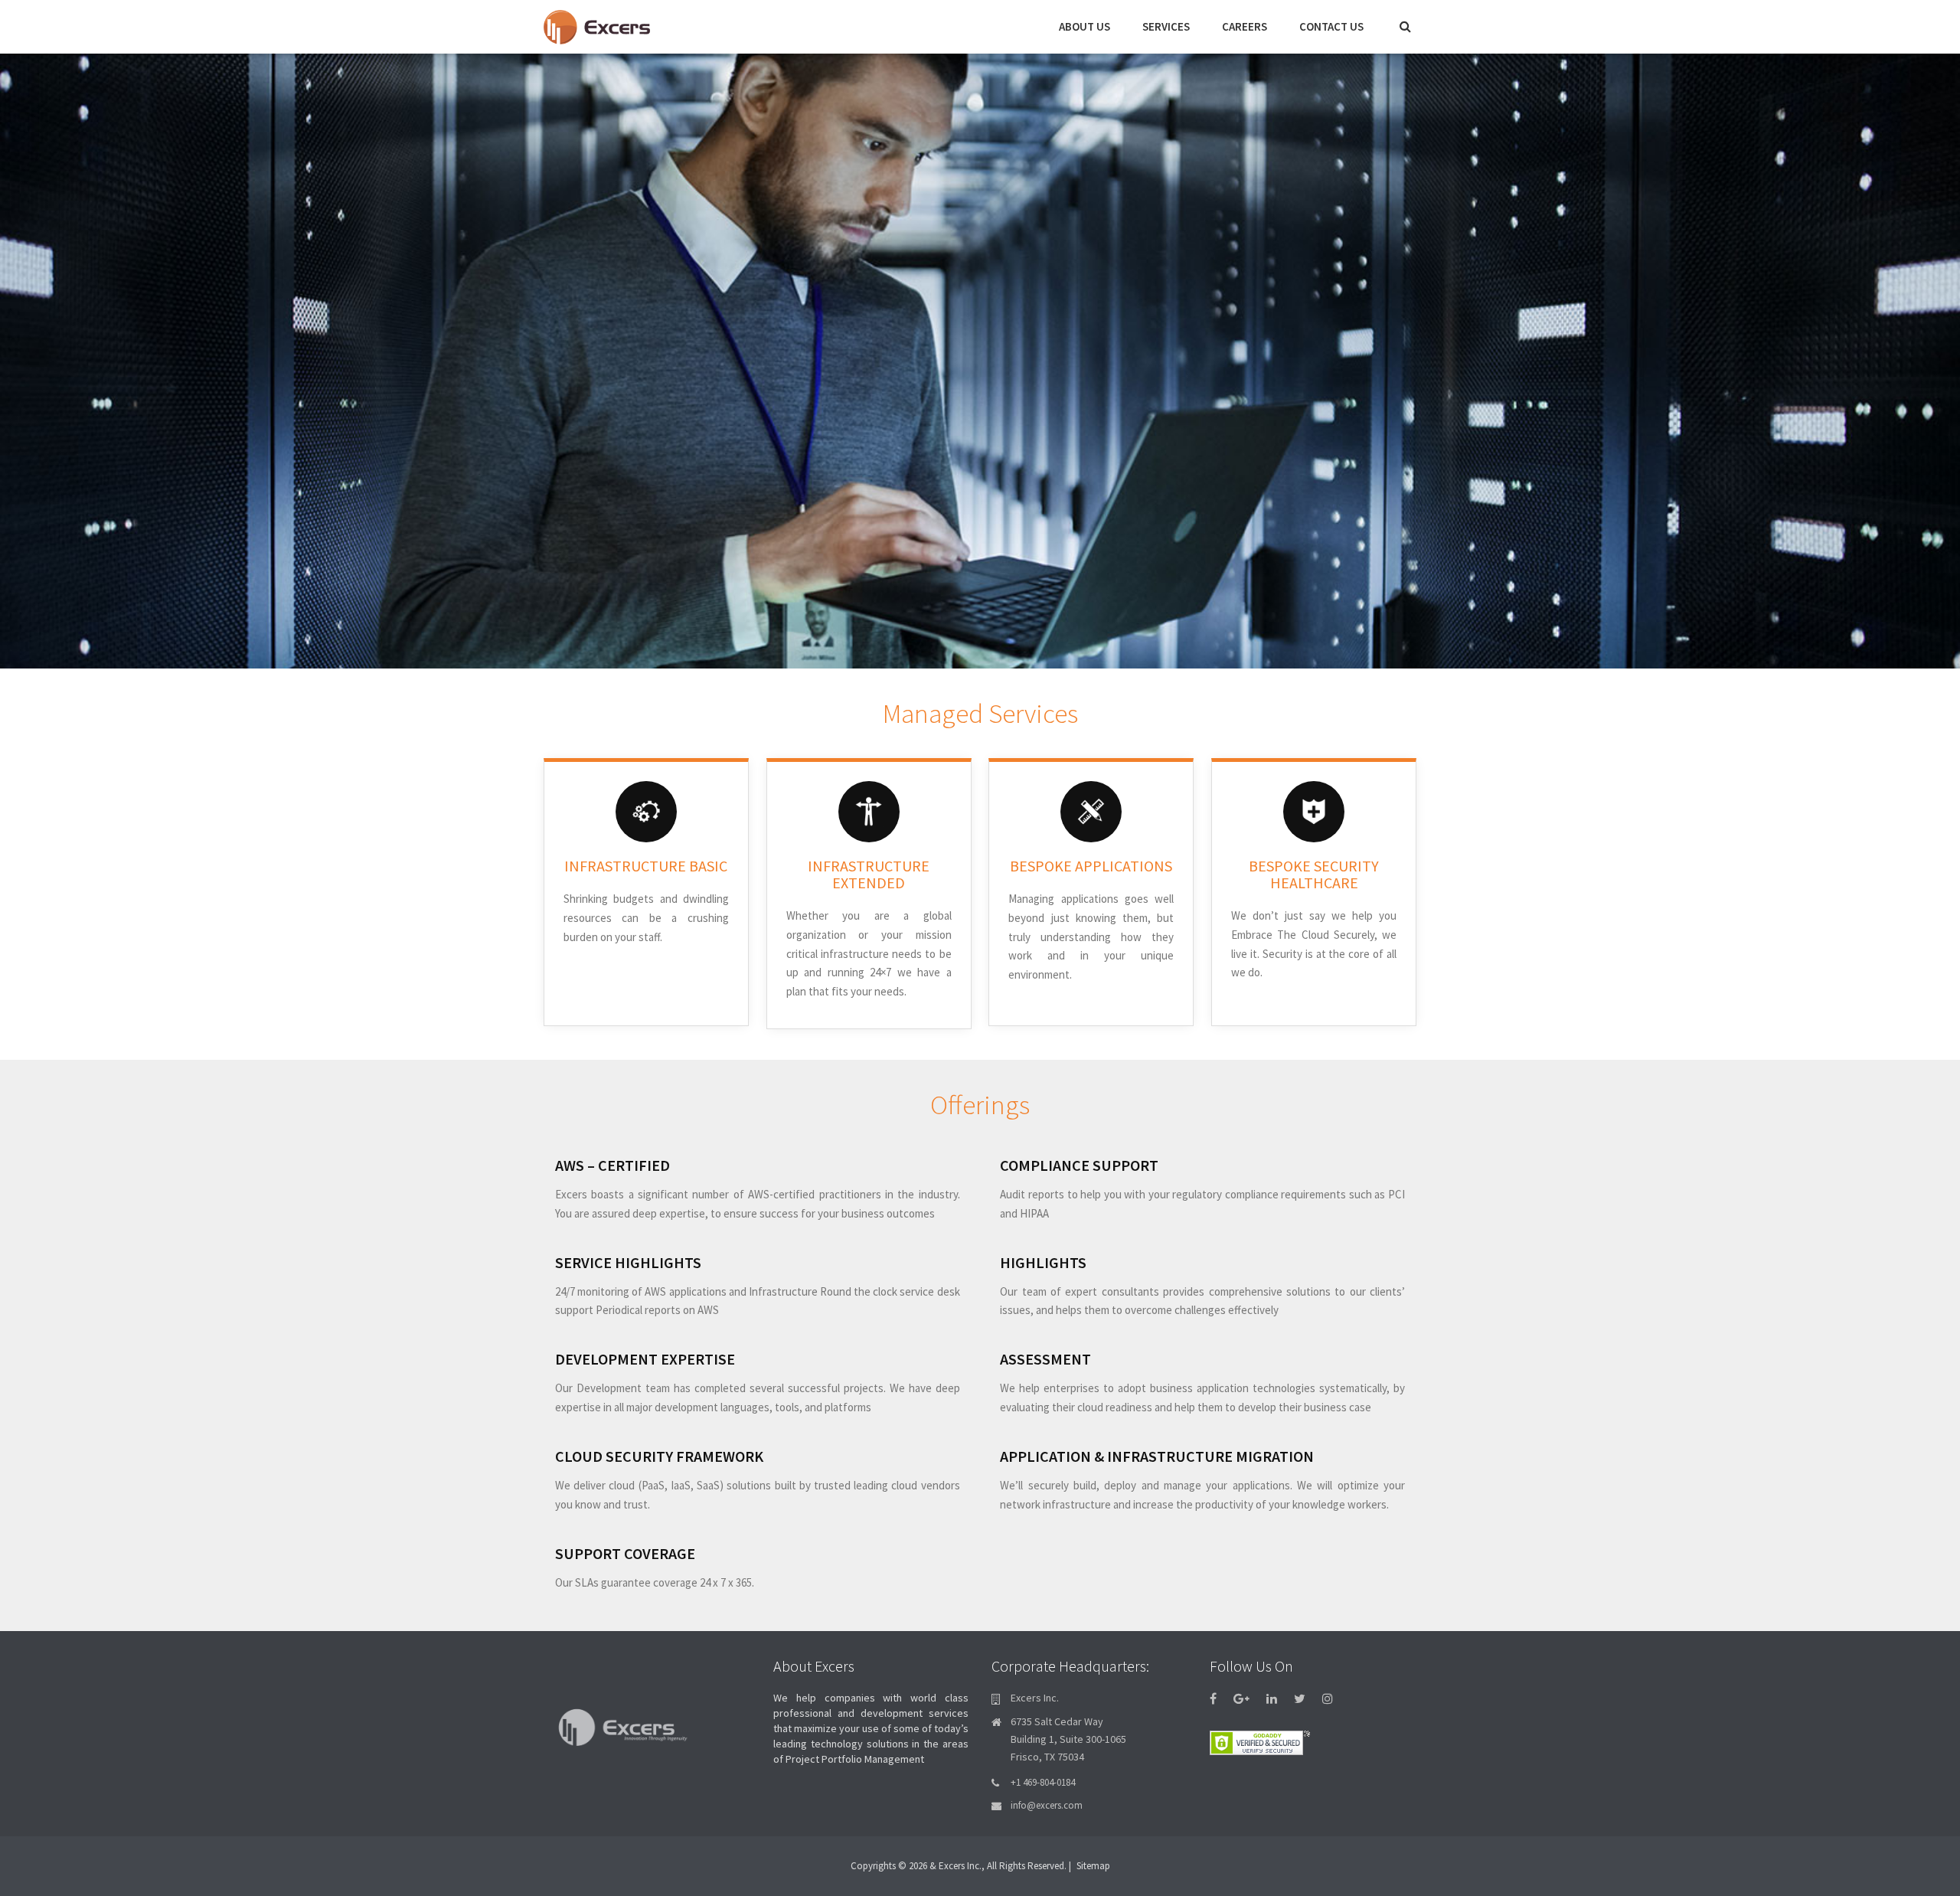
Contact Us (1331, 26)
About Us (1085, 26)
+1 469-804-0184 (1043, 1782)
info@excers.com (1047, 1805)
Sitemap (1093, 1866)
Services (1166, 26)
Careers (1245, 26)
